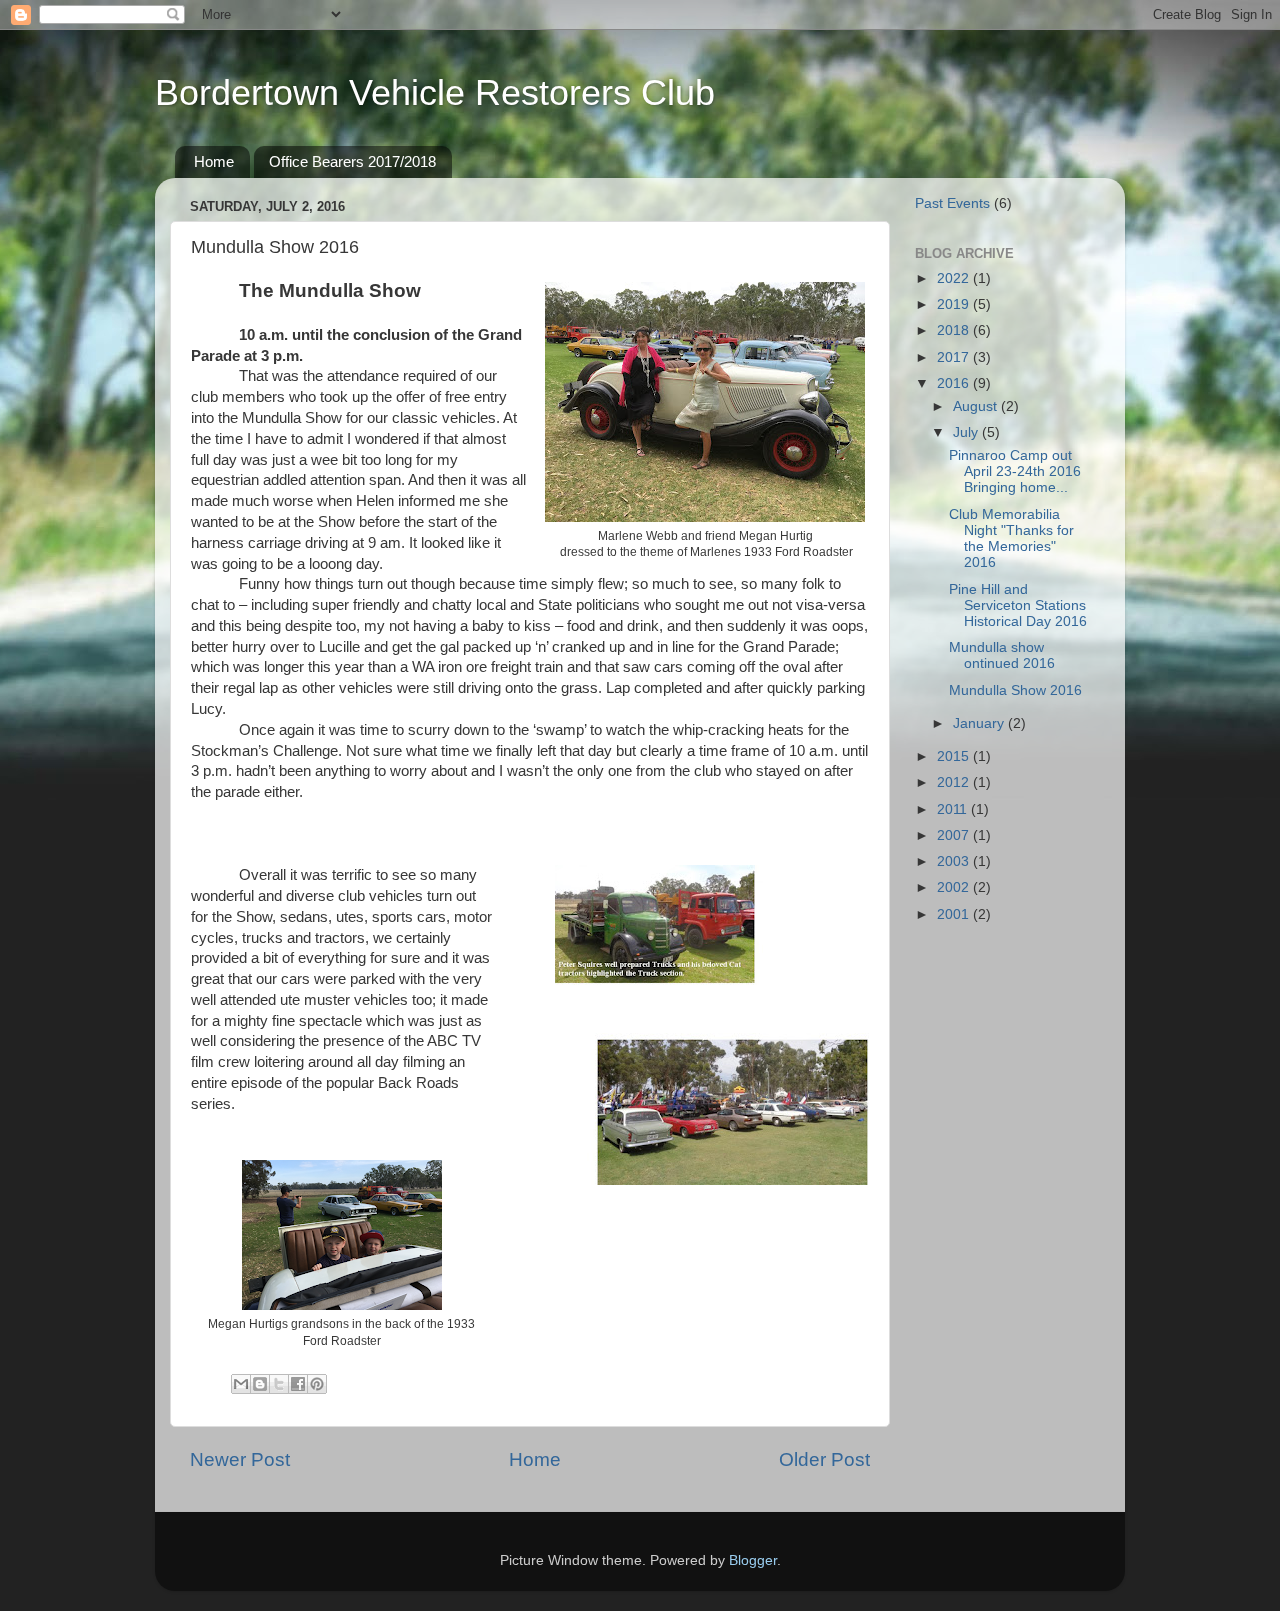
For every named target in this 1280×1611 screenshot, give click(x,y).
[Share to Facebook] (298, 1384)
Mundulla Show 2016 (1015, 690)
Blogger (753, 1560)
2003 (955, 861)
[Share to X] (279, 1384)
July (967, 432)
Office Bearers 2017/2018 (352, 161)
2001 (955, 914)
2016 (955, 383)
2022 (955, 278)
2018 (955, 330)
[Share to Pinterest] (317, 1384)
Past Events (952, 203)
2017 (955, 357)
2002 (955, 887)
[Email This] (241, 1384)
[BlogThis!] (260, 1384)
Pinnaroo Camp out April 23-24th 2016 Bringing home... (1015, 471)
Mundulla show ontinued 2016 (1002, 655)
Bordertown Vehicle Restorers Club (435, 92)
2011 (954, 809)
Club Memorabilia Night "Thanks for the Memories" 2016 (1011, 539)
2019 (955, 304)
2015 (955, 756)
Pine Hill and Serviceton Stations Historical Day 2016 (1018, 605)
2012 (955, 782)
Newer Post (240, 1459)
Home (214, 161)
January (980, 723)
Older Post (824, 1459)
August (977, 406)
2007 (955, 835)
